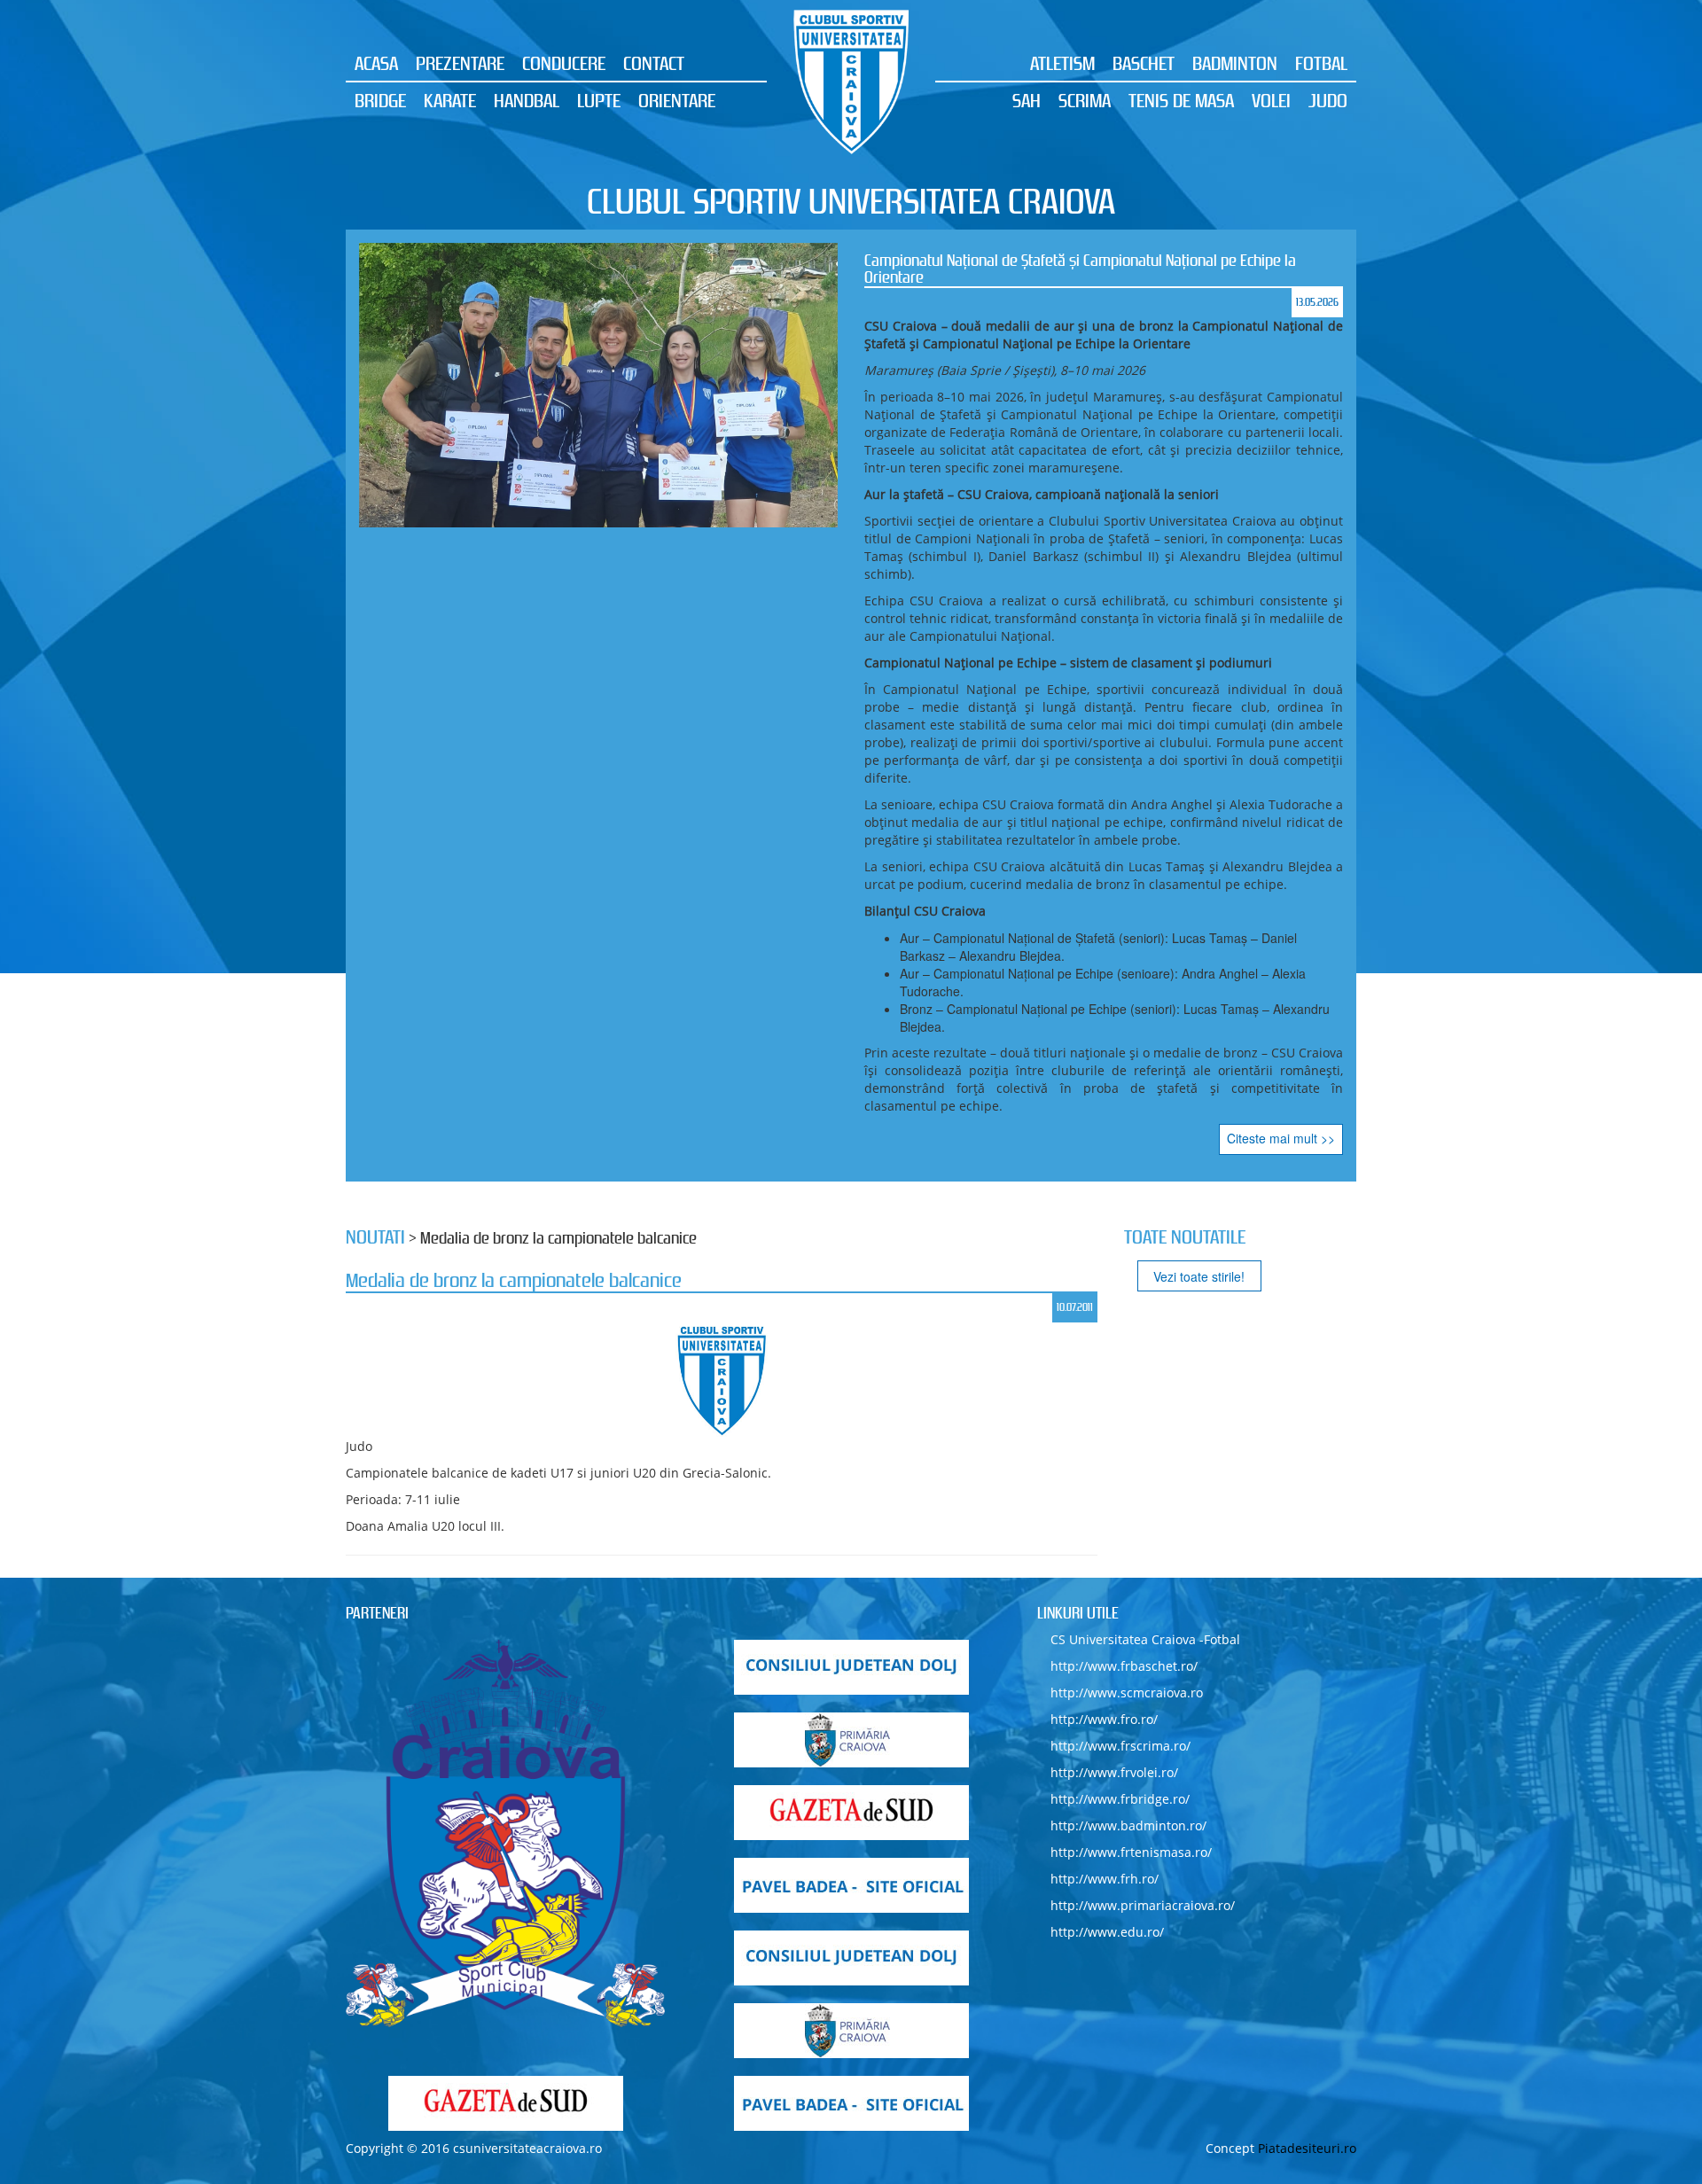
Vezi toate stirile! (1199, 1276)
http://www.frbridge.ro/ (1120, 1799)
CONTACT (654, 63)
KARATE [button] (450, 100)
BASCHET (1144, 63)
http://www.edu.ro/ (1107, 1932)
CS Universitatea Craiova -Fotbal (1145, 1639)
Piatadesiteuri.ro (1307, 2148)
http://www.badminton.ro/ (1128, 1825)
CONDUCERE (564, 63)
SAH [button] (1027, 100)
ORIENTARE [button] (677, 100)
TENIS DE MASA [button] (1181, 100)
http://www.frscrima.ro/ (1120, 1746)
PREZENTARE (460, 63)
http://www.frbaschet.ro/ (1124, 1666)
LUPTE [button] (599, 100)
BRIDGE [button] (380, 100)
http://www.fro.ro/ (1104, 1719)
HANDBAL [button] (527, 100)
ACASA (376, 63)
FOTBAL (1321, 63)
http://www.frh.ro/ (1105, 1879)
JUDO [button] (1328, 100)
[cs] (505, 1834)
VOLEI (1271, 100)
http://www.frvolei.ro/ (1114, 1772)
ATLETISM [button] (1062, 63)
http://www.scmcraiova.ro (1127, 1693)
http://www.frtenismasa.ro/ (1131, 1852)
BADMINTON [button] (1235, 63)
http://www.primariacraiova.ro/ (1143, 1905)
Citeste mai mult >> (1281, 1138)
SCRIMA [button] (1085, 100)
